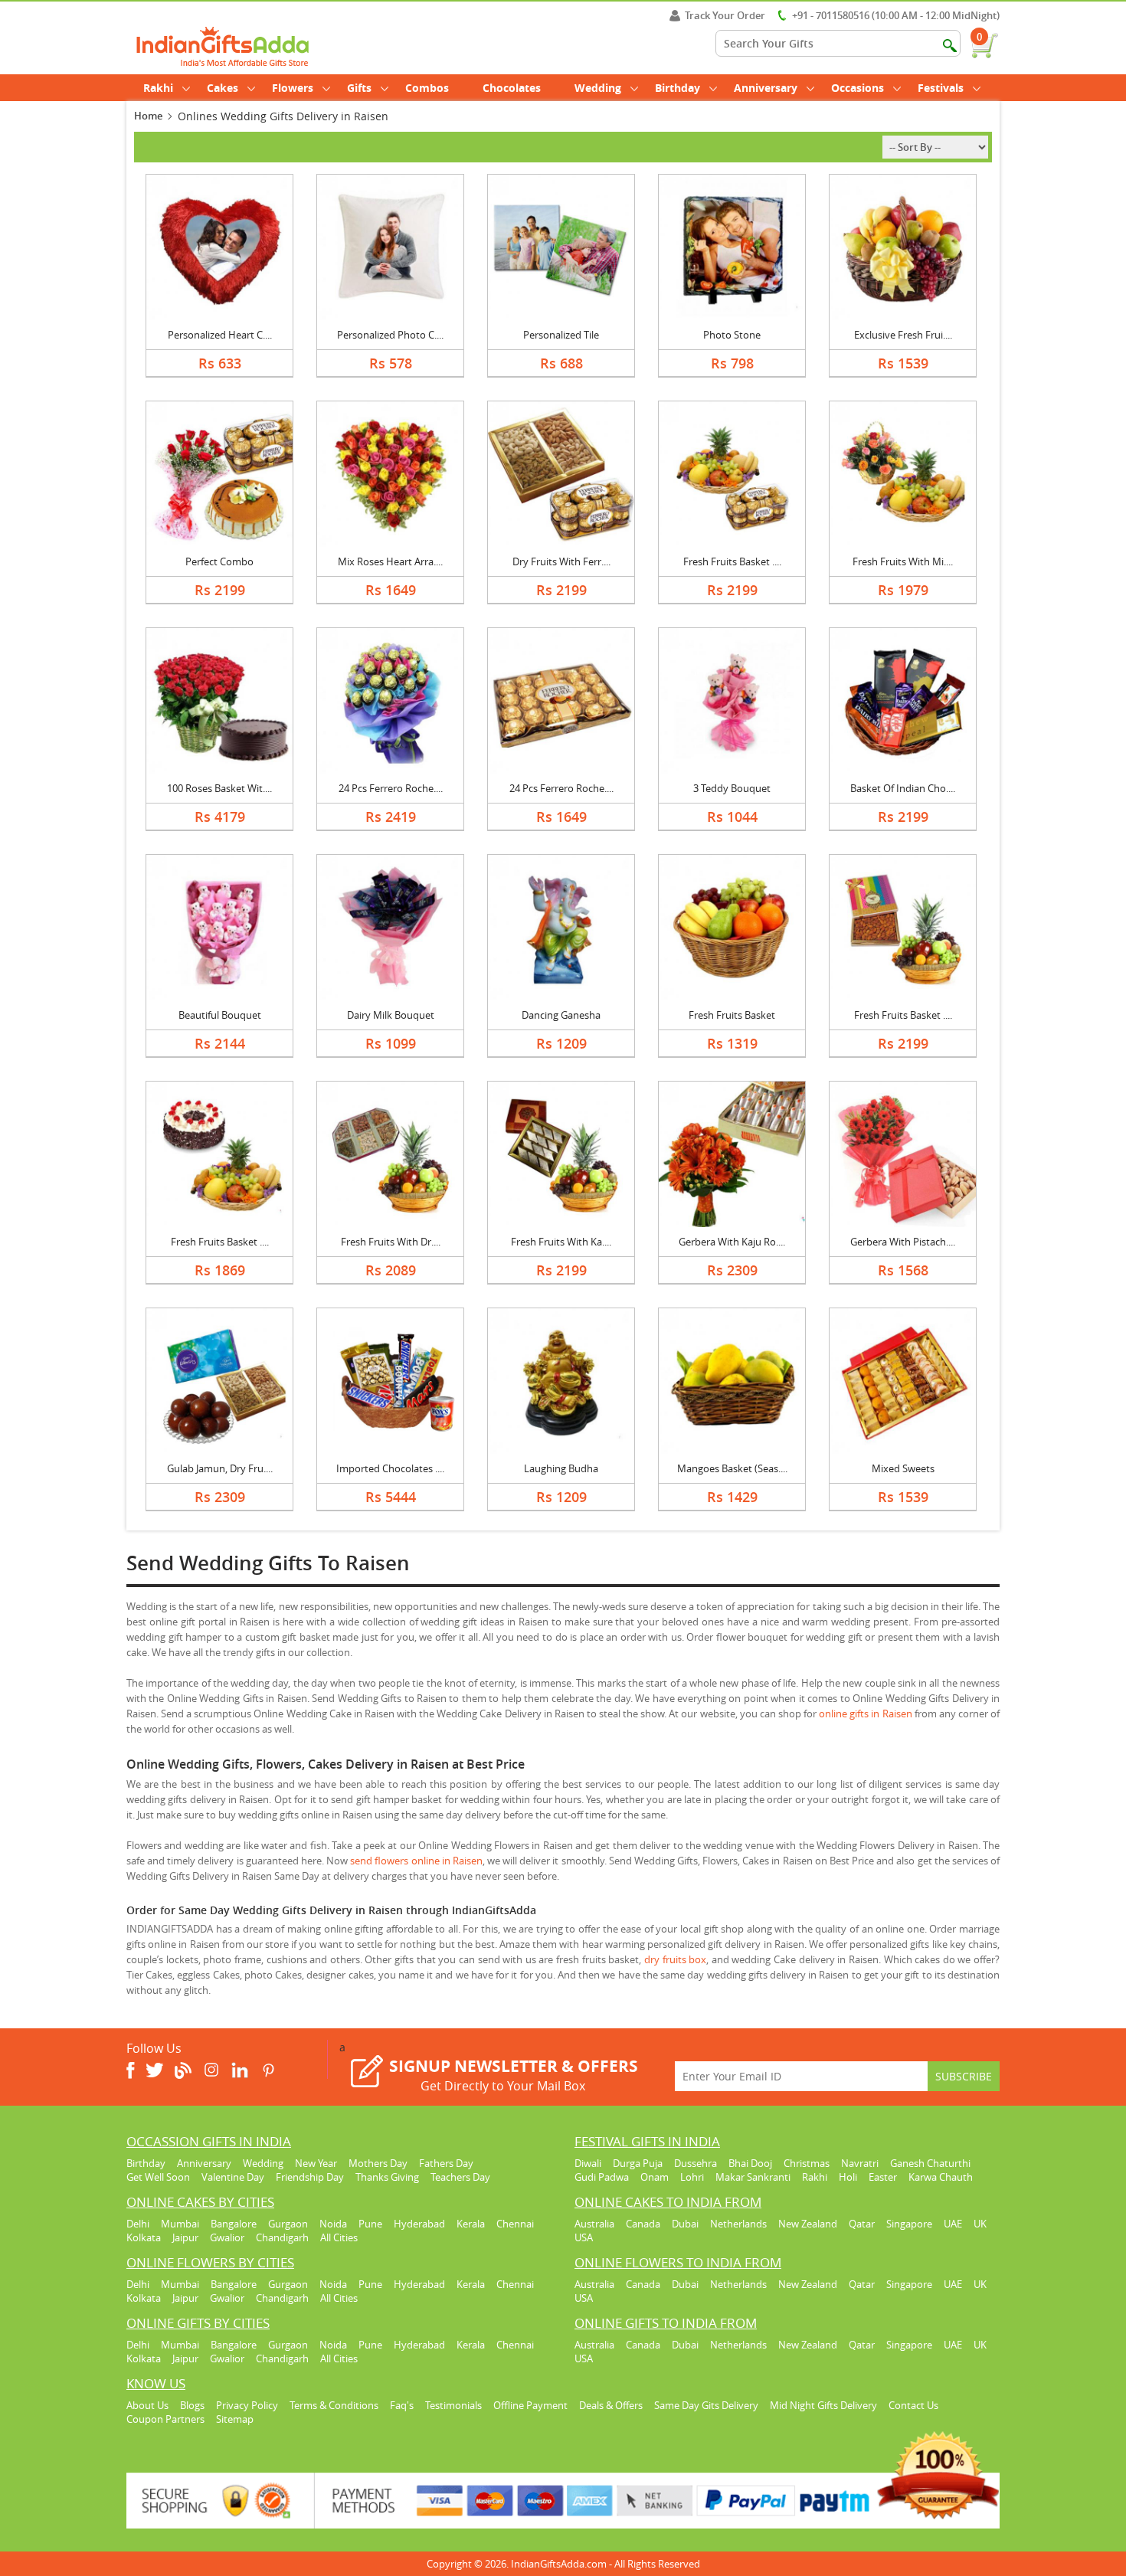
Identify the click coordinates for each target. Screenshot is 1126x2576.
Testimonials (453, 2405)
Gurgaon (288, 2224)
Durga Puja (638, 2163)
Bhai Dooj (750, 2163)
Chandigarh (282, 2237)
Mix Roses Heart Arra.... (390, 561)
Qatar (862, 2224)
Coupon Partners (165, 2419)
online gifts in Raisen (865, 1714)
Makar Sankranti (753, 2177)
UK (980, 2224)
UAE (953, 2224)
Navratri (860, 2163)
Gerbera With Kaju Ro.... (732, 1242)
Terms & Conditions (334, 2405)
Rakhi (158, 88)
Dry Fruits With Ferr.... (561, 561)
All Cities (339, 2237)
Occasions (858, 88)
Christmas (807, 2163)
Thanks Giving (387, 2177)
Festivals (941, 88)
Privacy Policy (247, 2405)
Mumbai (180, 2224)
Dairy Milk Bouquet (391, 1015)
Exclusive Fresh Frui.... (903, 335)
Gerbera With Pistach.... (903, 1242)
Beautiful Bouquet (220, 1015)
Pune (370, 2224)
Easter (883, 2177)
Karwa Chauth (941, 2177)
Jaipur (185, 2237)
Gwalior (227, 2237)
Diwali (588, 2163)
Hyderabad (419, 2224)
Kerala (471, 2224)
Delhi (138, 2224)
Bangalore (234, 2224)
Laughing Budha (561, 1468)
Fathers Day (446, 2163)
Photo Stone (732, 335)
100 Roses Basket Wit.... (219, 788)
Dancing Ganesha (561, 1015)
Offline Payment (530, 2405)
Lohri (692, 2177)
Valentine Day (233, 2177)
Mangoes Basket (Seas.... (732, 1468)
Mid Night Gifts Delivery (823, 2405)
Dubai (685, 2224)
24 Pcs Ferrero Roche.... (391, 788)
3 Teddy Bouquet (732, 788)
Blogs (192, 2405)
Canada (643, 2224)
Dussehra (696, 2163)
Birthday (678, 88)
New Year (316, 2163)
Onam (655, 2177)
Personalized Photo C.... (390, 335)
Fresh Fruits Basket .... (732, 561)
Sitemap (235, 2419)
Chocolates (512, 88)
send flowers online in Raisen (416, 1861)
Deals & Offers (611, 2405)
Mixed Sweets (903, 1468)
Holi (848, 2177)
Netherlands (738, 2224)
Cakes (223, 88)
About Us (147, 2405)
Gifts (359, 88)
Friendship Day (310, 2177)
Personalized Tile (561, 335)
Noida (333, 2224)
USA (584, 2237)
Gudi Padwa (602, 2177)
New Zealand (808, 2224)
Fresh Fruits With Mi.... (903, 561)
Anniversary (766, 88)
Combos (427, 88)
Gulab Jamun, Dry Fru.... (220, 1468)
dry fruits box (675, 1959)
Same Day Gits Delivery (706, 2405)
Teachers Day (460, 2177)
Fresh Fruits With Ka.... (561, 1242)
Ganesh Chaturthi (930, 2163)
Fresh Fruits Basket (732, 1015)
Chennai (515, 2224)
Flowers (293, 88)
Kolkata (144, 2237)
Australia (594, 2224)
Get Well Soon (158, 2177)
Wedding (598, 88)
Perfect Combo (219, 561)
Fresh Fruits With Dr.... (391, 1242)
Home (148, 116)
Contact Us (913, 2405)
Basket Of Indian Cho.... (903, 788)
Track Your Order (725, 15)
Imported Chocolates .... (390, 1468)
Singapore (909, 2224)
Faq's (402, 2405)
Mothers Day (378, 2163)
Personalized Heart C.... (220, 335)
